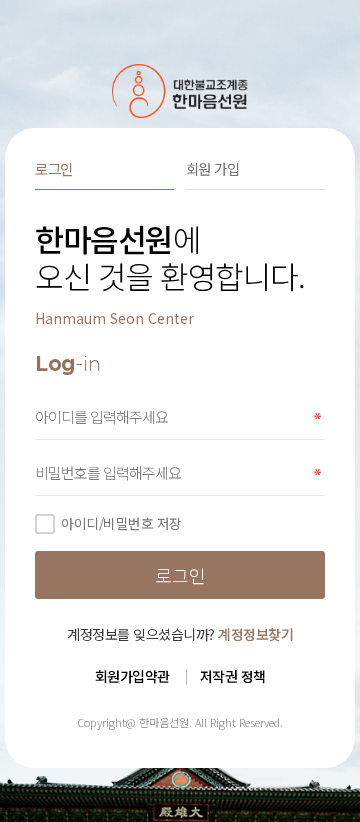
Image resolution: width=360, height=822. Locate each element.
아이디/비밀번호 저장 (121, 523)
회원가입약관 (132, 676)
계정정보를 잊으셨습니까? (180, 634)
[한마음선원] (180, 91)
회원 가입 (213, 168)
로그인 (54, 168)
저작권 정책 (233, 676)
